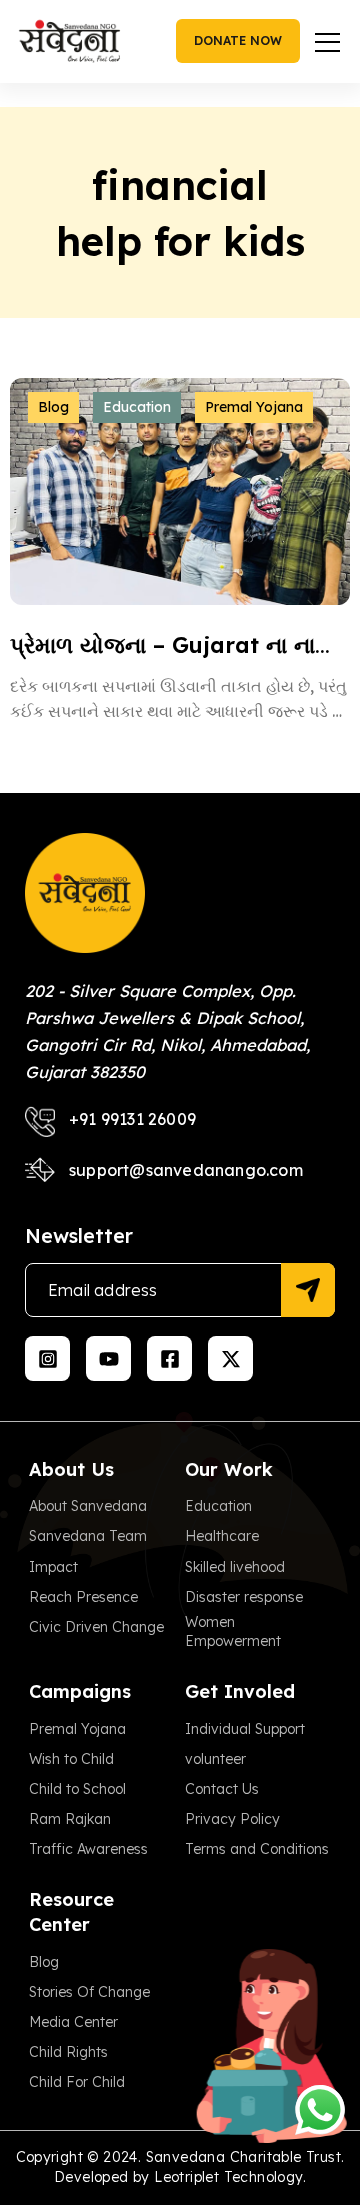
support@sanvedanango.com (186, 1170)
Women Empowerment (233, 1632)
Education (137, 407)
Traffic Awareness (88, 1849)
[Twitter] (230, 1358)
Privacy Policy (232, 1819)
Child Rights (68, 2052)
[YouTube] (108, 1358)
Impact (53, 1567)
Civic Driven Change (96, 1627)
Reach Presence (83, 1597)
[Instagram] (47, 1358)
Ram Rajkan (70, 1819)
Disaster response (244, 1597)
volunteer (215, 1759)
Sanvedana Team (88, 1536)
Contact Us (222, 1789)
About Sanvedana (88, 1506)
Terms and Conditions (257, 1849)
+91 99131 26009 (132, 1119)
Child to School (77, 1789)
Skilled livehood (235, 1567)
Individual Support (245, 1729)
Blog (53, 407)
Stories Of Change (89, 1992)
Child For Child (77, 2082)
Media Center (73, 2022)
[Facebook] (169, 1358)
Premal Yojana (254, 407)
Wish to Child (71, 1759)
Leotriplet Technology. (230, 2177)
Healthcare (222, 1536)
